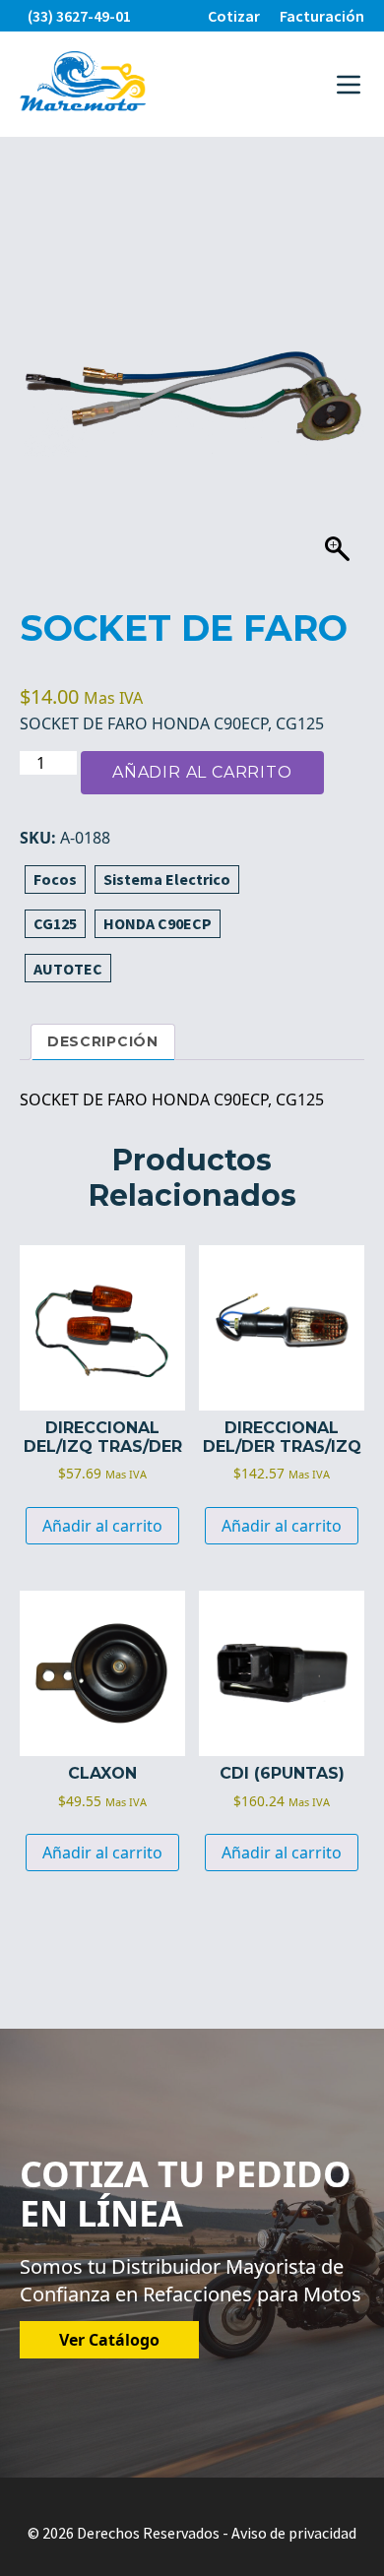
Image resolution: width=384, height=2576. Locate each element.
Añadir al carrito (202, 772)
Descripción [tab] (103, 1041)
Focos (55, 879)
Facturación (322, 16)
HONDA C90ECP (158, 923)
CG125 (55, 923)
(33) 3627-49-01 (79, 16)
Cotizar (234, 16)
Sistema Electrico (167, 879)
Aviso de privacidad (294, 2533)
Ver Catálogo (109, 2340)
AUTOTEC (68, 969)
